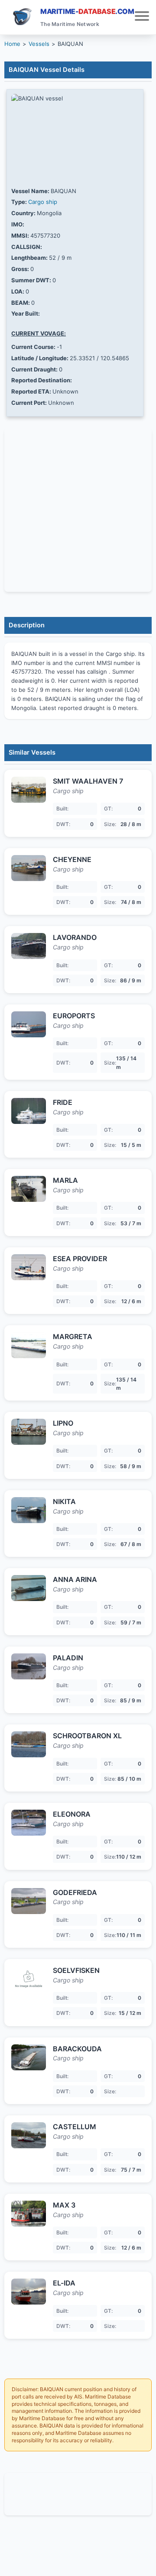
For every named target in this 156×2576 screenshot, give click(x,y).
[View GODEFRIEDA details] (29, 1901)
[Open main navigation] (142, 17)
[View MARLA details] (29, 1189)
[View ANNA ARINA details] (29, 1588)
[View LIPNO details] (29, 1432)
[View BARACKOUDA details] (29, 2057)
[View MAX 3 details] (29, 2214)
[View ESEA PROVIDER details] (29, 1267)
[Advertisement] (78, 2493)
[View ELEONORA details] (29, 1823)
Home (12, 44)
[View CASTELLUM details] (29, 2135)
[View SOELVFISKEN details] (29, 1979)
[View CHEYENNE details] (29, 868)
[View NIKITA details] (29, 1510)
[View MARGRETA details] (29, 1345)
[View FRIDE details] (29, 1111)
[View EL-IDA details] (29, 2292)
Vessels (39, 44)
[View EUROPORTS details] (29, 1024)
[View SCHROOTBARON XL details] (29, 1744)
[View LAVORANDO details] (29, 946)
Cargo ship (43, 202)
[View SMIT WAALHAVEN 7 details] (29, 790)
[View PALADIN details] (29, 1666)
